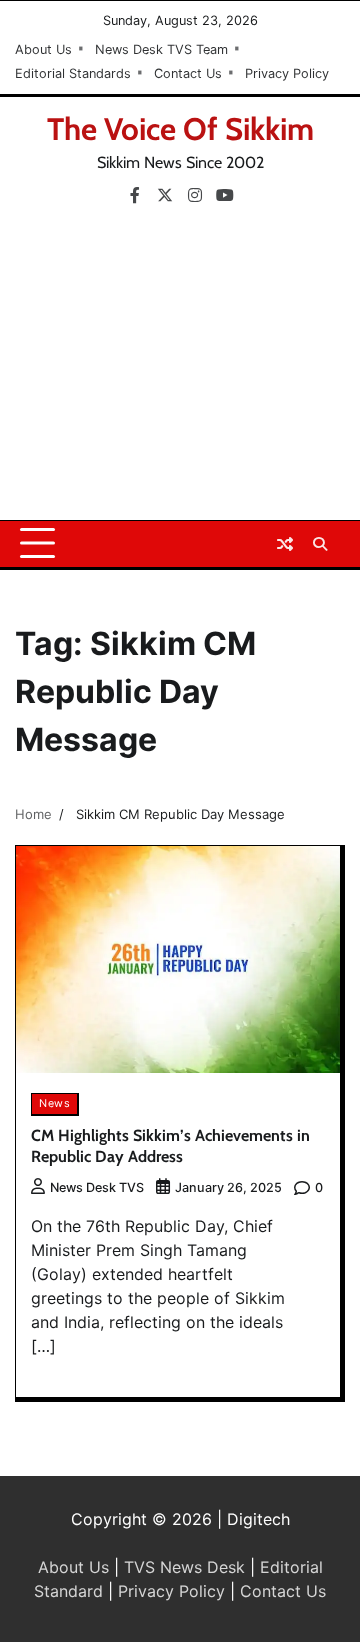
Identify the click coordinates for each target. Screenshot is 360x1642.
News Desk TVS (97, 1187)
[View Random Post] (285, 544)
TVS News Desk (184, 1567)
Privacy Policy (287, 73)
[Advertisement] (180, 370)
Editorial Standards (73, 73)
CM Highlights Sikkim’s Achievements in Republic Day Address (170, 1146)
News (54, 1103)
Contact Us (188, 73)
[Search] (320, 544)
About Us (43, 49)
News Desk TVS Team (161, 49)
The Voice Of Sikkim (180, 129)
